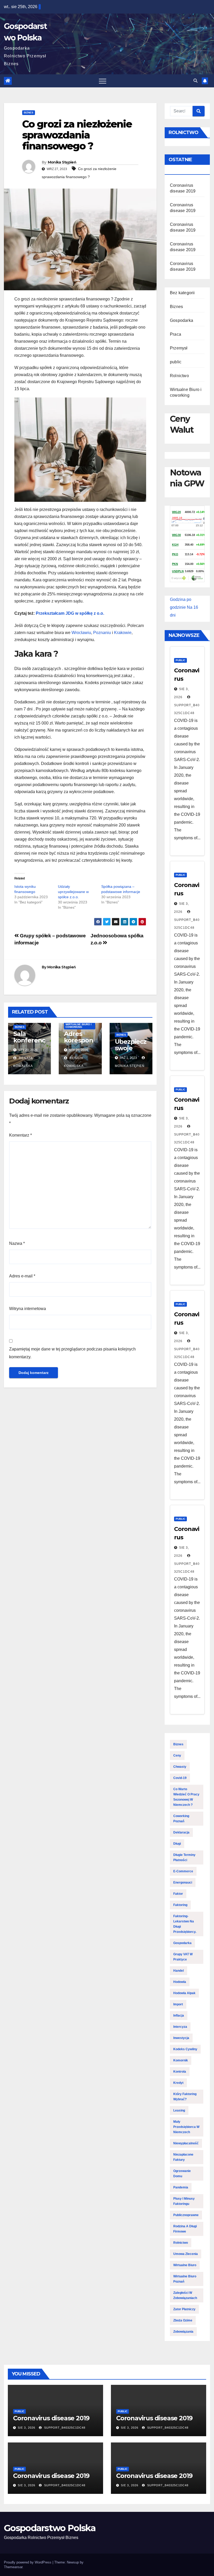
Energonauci (183, 1883)
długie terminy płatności (184, 1857)
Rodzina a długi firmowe (185, 2229)
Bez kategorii (182, 293)
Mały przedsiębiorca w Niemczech (186, 2127)
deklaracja (181, 1832)
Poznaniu (102, 633)
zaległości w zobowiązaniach (185, 2295)
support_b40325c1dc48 (187, 709)
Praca (176, 334)
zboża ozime (183, 2320)
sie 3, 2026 (26, 2428)
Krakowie (123, 633)
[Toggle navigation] (103, 81)
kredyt (178, 2083)
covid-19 (180, 1778)
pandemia (181, 2187)
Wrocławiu (81, 633)
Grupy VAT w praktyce (183, 1957)
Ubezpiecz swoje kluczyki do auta (131, 1051)
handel (179, 1971)
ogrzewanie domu (182, 2174)
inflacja (179, 2016)
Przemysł (179, 348)
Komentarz (20, 1135)
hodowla (180, 1982)
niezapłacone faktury (183, 2157)
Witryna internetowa (28, 1309)
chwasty (180, 1767)
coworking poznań (181, 1819)
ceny (177, 1755)
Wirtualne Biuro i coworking (79, 1026)
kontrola (180, 2072)
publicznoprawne (186, 2215)
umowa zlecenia (186, 2254)
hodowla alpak (184, 1993)
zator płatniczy (184, 2309)
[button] (195, 81)
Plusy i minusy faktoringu (184, 2201)
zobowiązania (183, 2332)
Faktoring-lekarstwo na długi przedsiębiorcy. (185, 1924)
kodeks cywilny (185, 2049)
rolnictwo (181, 2243)
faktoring (180, 1905)
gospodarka (182, 1943)
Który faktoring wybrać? (185, 2097)
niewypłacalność (186, 2143)
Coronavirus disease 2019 (51, 2418)
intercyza (180, 2027)
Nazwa (17, 1243)
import (178, 2004)
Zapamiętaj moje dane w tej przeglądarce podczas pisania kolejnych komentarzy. (72, 1353)
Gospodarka (182, 320)
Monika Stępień (62, 162)
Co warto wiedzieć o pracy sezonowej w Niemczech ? (186, 1797)
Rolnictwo (179, 376)
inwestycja (181, 2038)
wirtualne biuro (185, 2265)
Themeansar (13, 2567)
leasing (179, 2110)
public (176, 362)
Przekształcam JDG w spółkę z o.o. (70, 613)
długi (177, 1844)
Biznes (29, 113)
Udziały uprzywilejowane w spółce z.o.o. (73, 892)
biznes (178, 1744)
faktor (178, 1894)
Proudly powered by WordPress (28, 2562)
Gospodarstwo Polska (50, 2528)
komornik (181, 2060)
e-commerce (183, 1871)
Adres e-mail (22, 1276)
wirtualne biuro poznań (185, 2279)
